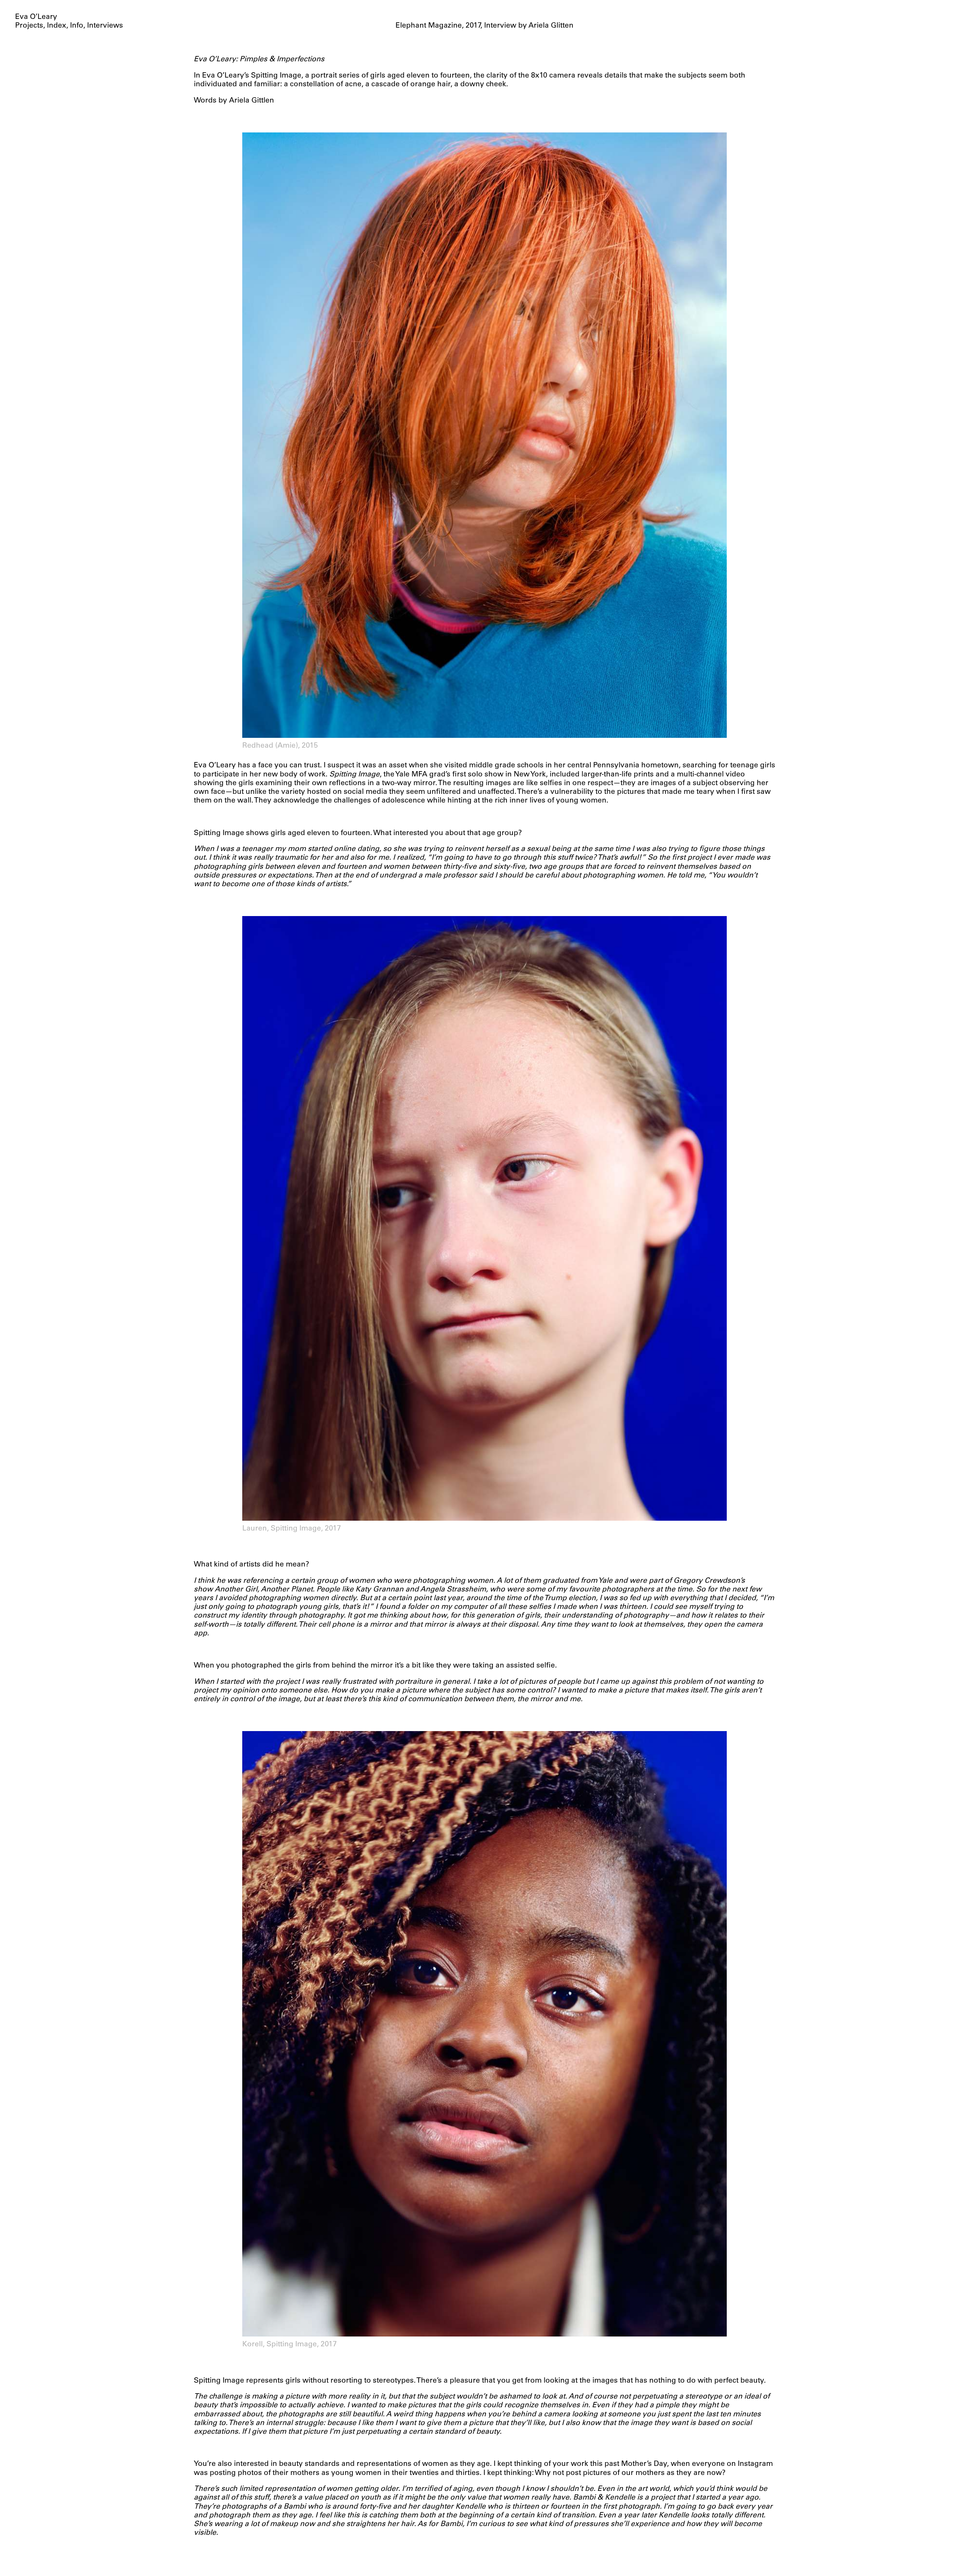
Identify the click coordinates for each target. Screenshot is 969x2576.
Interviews (105, 26)
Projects (29, 26)
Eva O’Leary (36, 17)
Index (57, 26)
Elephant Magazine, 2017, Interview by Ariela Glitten (484, 26)
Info (77, 26)
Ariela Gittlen (252, 101)
